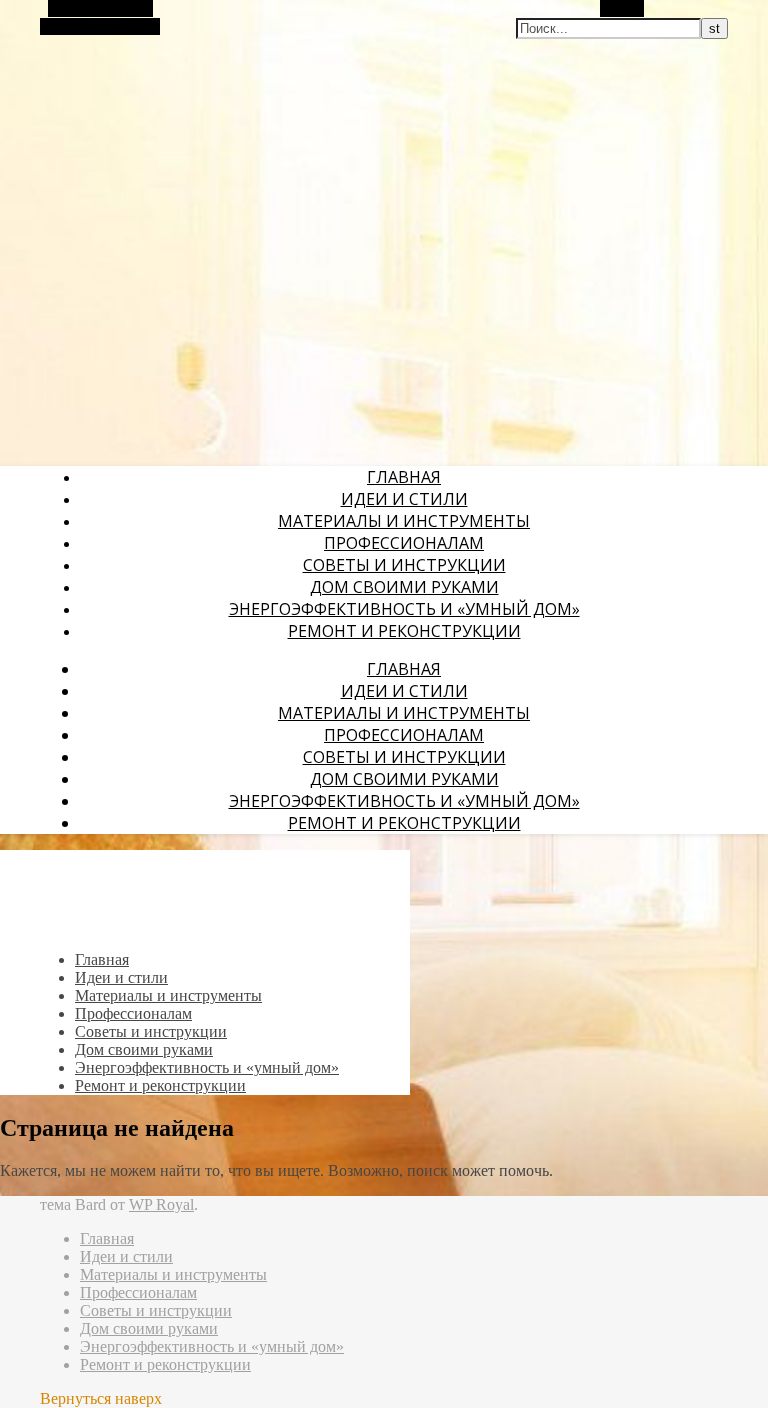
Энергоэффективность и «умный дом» (404, 609)
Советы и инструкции (404, 565)
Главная (404, 477)
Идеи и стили (404, 499)
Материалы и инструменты (404, 521)
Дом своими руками (404, 587)
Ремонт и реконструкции (404, 631)
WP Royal (161, 1204)
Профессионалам (404, 543)
